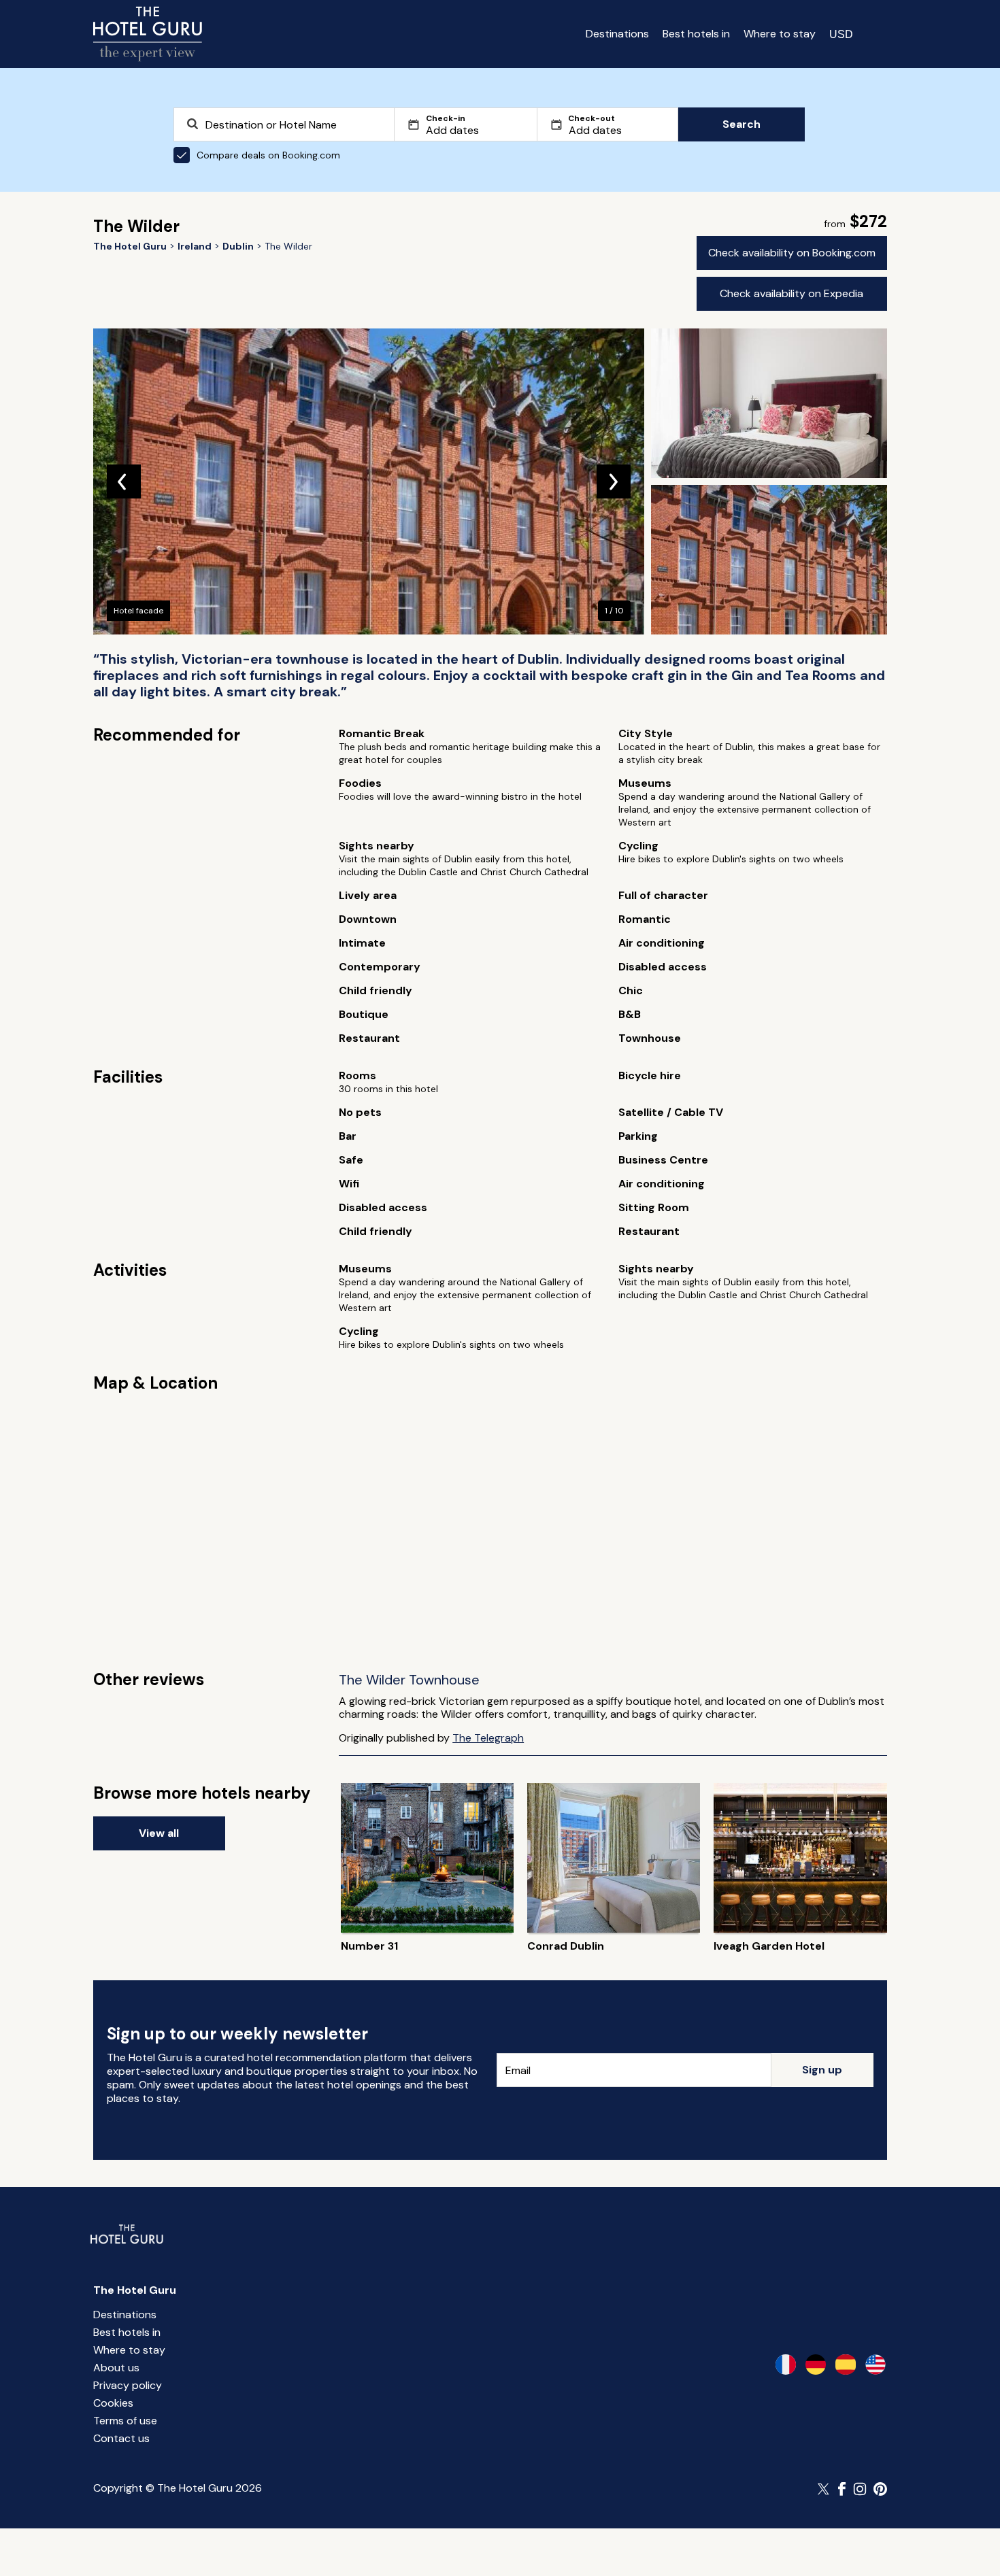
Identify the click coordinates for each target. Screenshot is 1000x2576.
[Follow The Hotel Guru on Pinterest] (880, 2489)
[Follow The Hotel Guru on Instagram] (860, 2489)
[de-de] (816, 2365)
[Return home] (148, 34)
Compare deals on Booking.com (268, 155)
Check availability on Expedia (791, 293)
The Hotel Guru (135, 2290)
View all (159, 1833)
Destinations (617, 34)
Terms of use (125, 2421)
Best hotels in (696, 34)
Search (741, 124)
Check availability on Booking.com (792, 253)
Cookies (113, 2403)
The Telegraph (488, 1738)
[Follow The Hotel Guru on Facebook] (842, 2489)
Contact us (121, 2438)
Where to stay (780, 34)
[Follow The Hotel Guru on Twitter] (824, 2489)
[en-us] (876, 2365)
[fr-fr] (786, 2365)
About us (116, 2368)
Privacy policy (128, 2385)
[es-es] (846, 2365)
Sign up (822, 2070)
